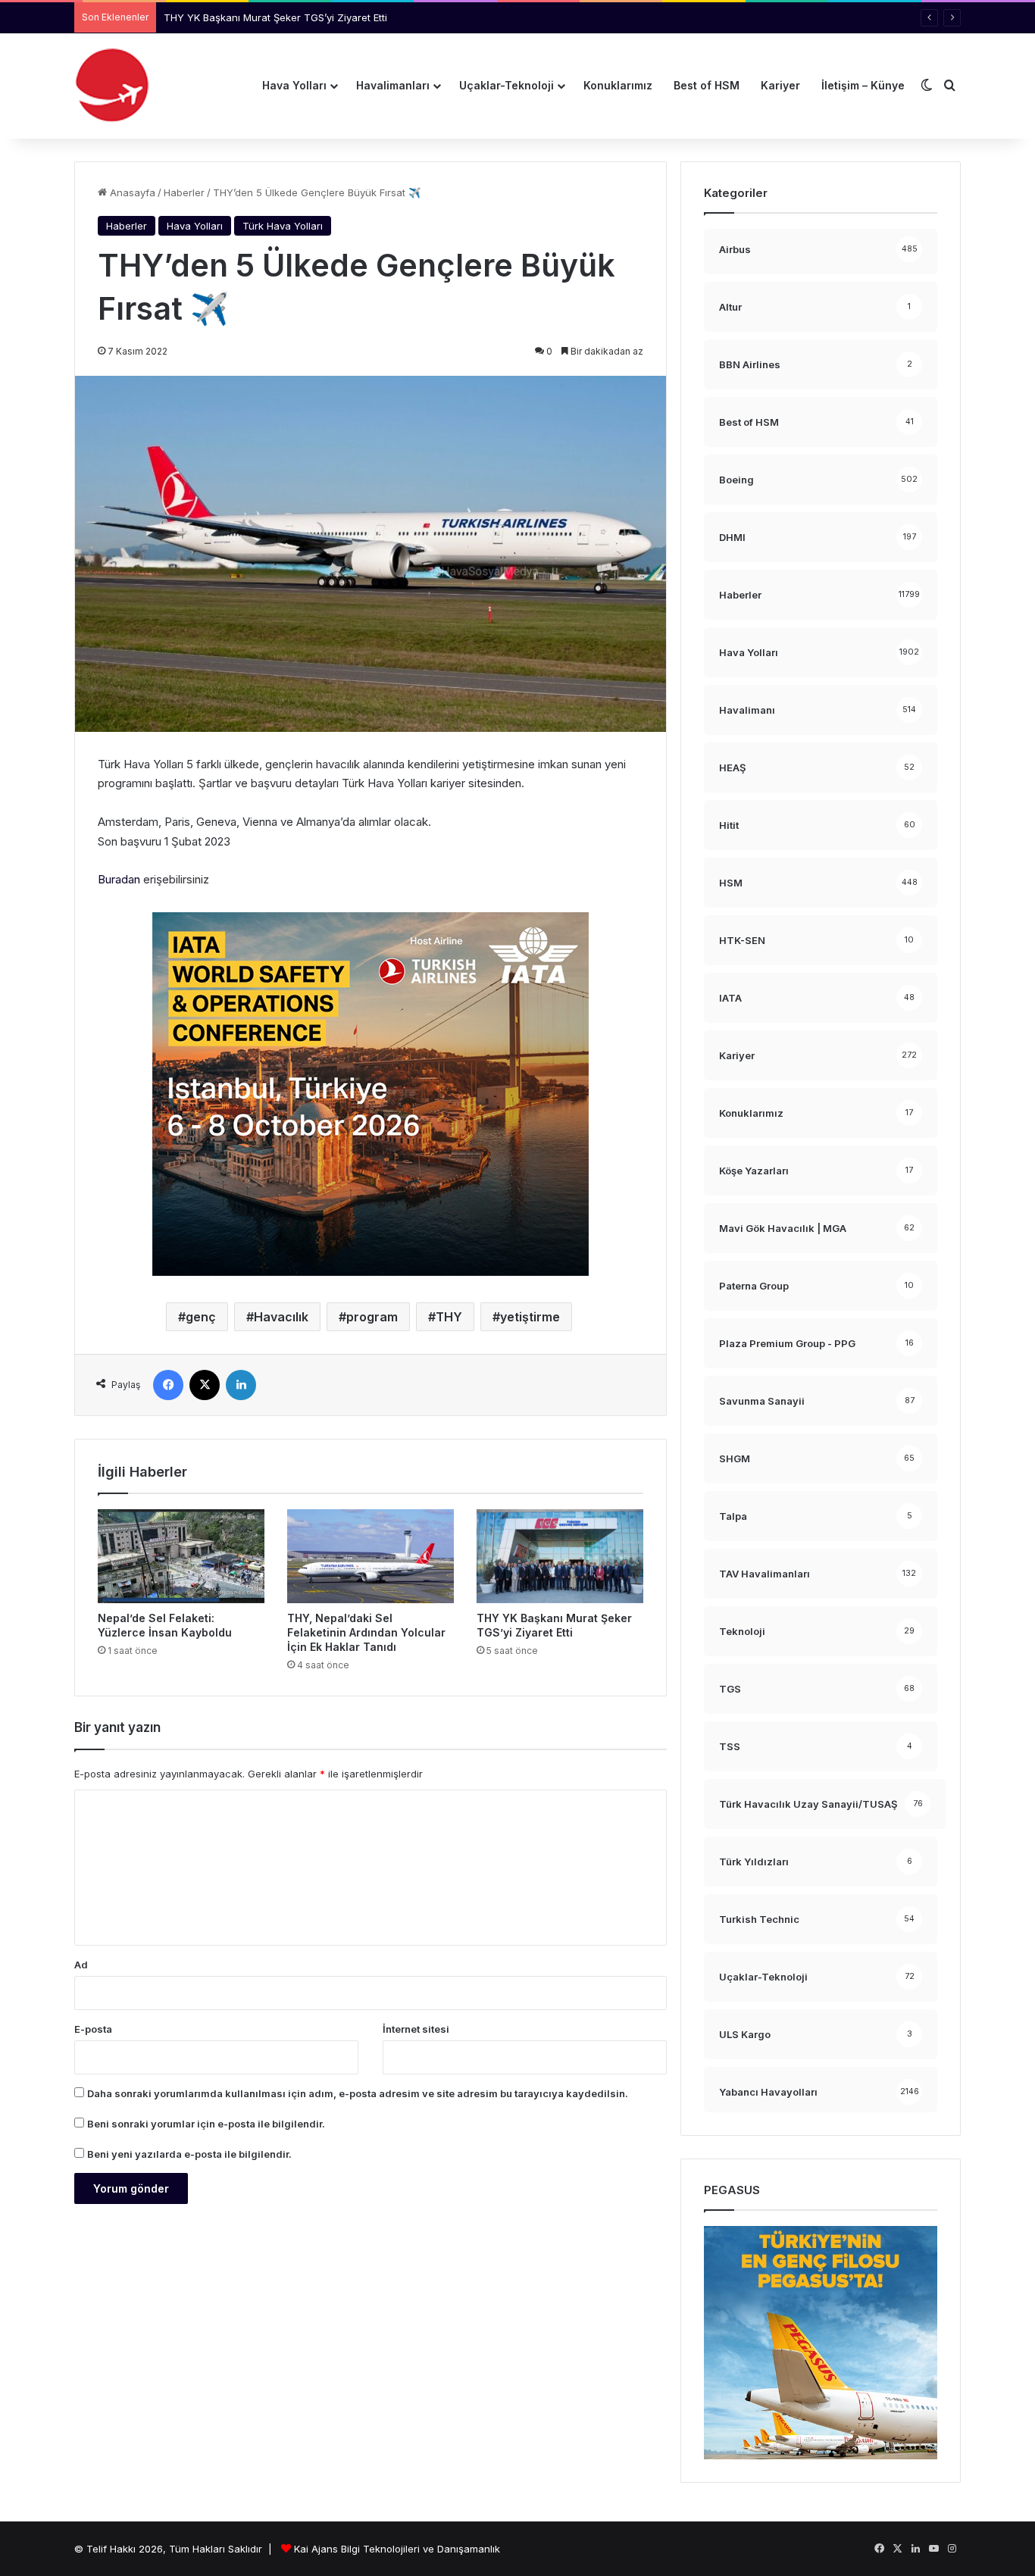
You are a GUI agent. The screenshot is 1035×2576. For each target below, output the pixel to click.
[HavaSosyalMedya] (112, 86)
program (372, 1317)
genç (201, 1317)
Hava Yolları (294, 85)
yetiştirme (530, 1317)
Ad (81, 1965)
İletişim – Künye (863, 85)
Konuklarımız (618, 85)
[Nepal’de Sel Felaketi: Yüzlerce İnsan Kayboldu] (181, 1556)
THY (449, 1317)
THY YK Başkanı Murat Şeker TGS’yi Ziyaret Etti (275, 17)
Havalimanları (393, 85)
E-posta (93, 2029)
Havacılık (281, 1317)
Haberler (184, 192)
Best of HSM (707, 85)
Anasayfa (131, 192)
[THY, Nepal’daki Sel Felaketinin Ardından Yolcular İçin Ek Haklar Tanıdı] (371, 1556)
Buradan (119, 879)
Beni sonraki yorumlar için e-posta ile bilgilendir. (206, 2124)
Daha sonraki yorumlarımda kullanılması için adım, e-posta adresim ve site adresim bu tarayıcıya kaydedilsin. (358, 2093)
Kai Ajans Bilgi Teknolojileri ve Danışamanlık (397, 2549)
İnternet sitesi (416, 2029)
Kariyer (780, 85)
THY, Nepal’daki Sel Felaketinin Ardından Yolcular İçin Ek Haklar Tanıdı (366, 1632)
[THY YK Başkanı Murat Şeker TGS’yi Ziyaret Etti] (560, 1556)
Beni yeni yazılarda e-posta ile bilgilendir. (189, 2154)
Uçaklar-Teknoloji (507, 85)
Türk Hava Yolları (283, 226)
